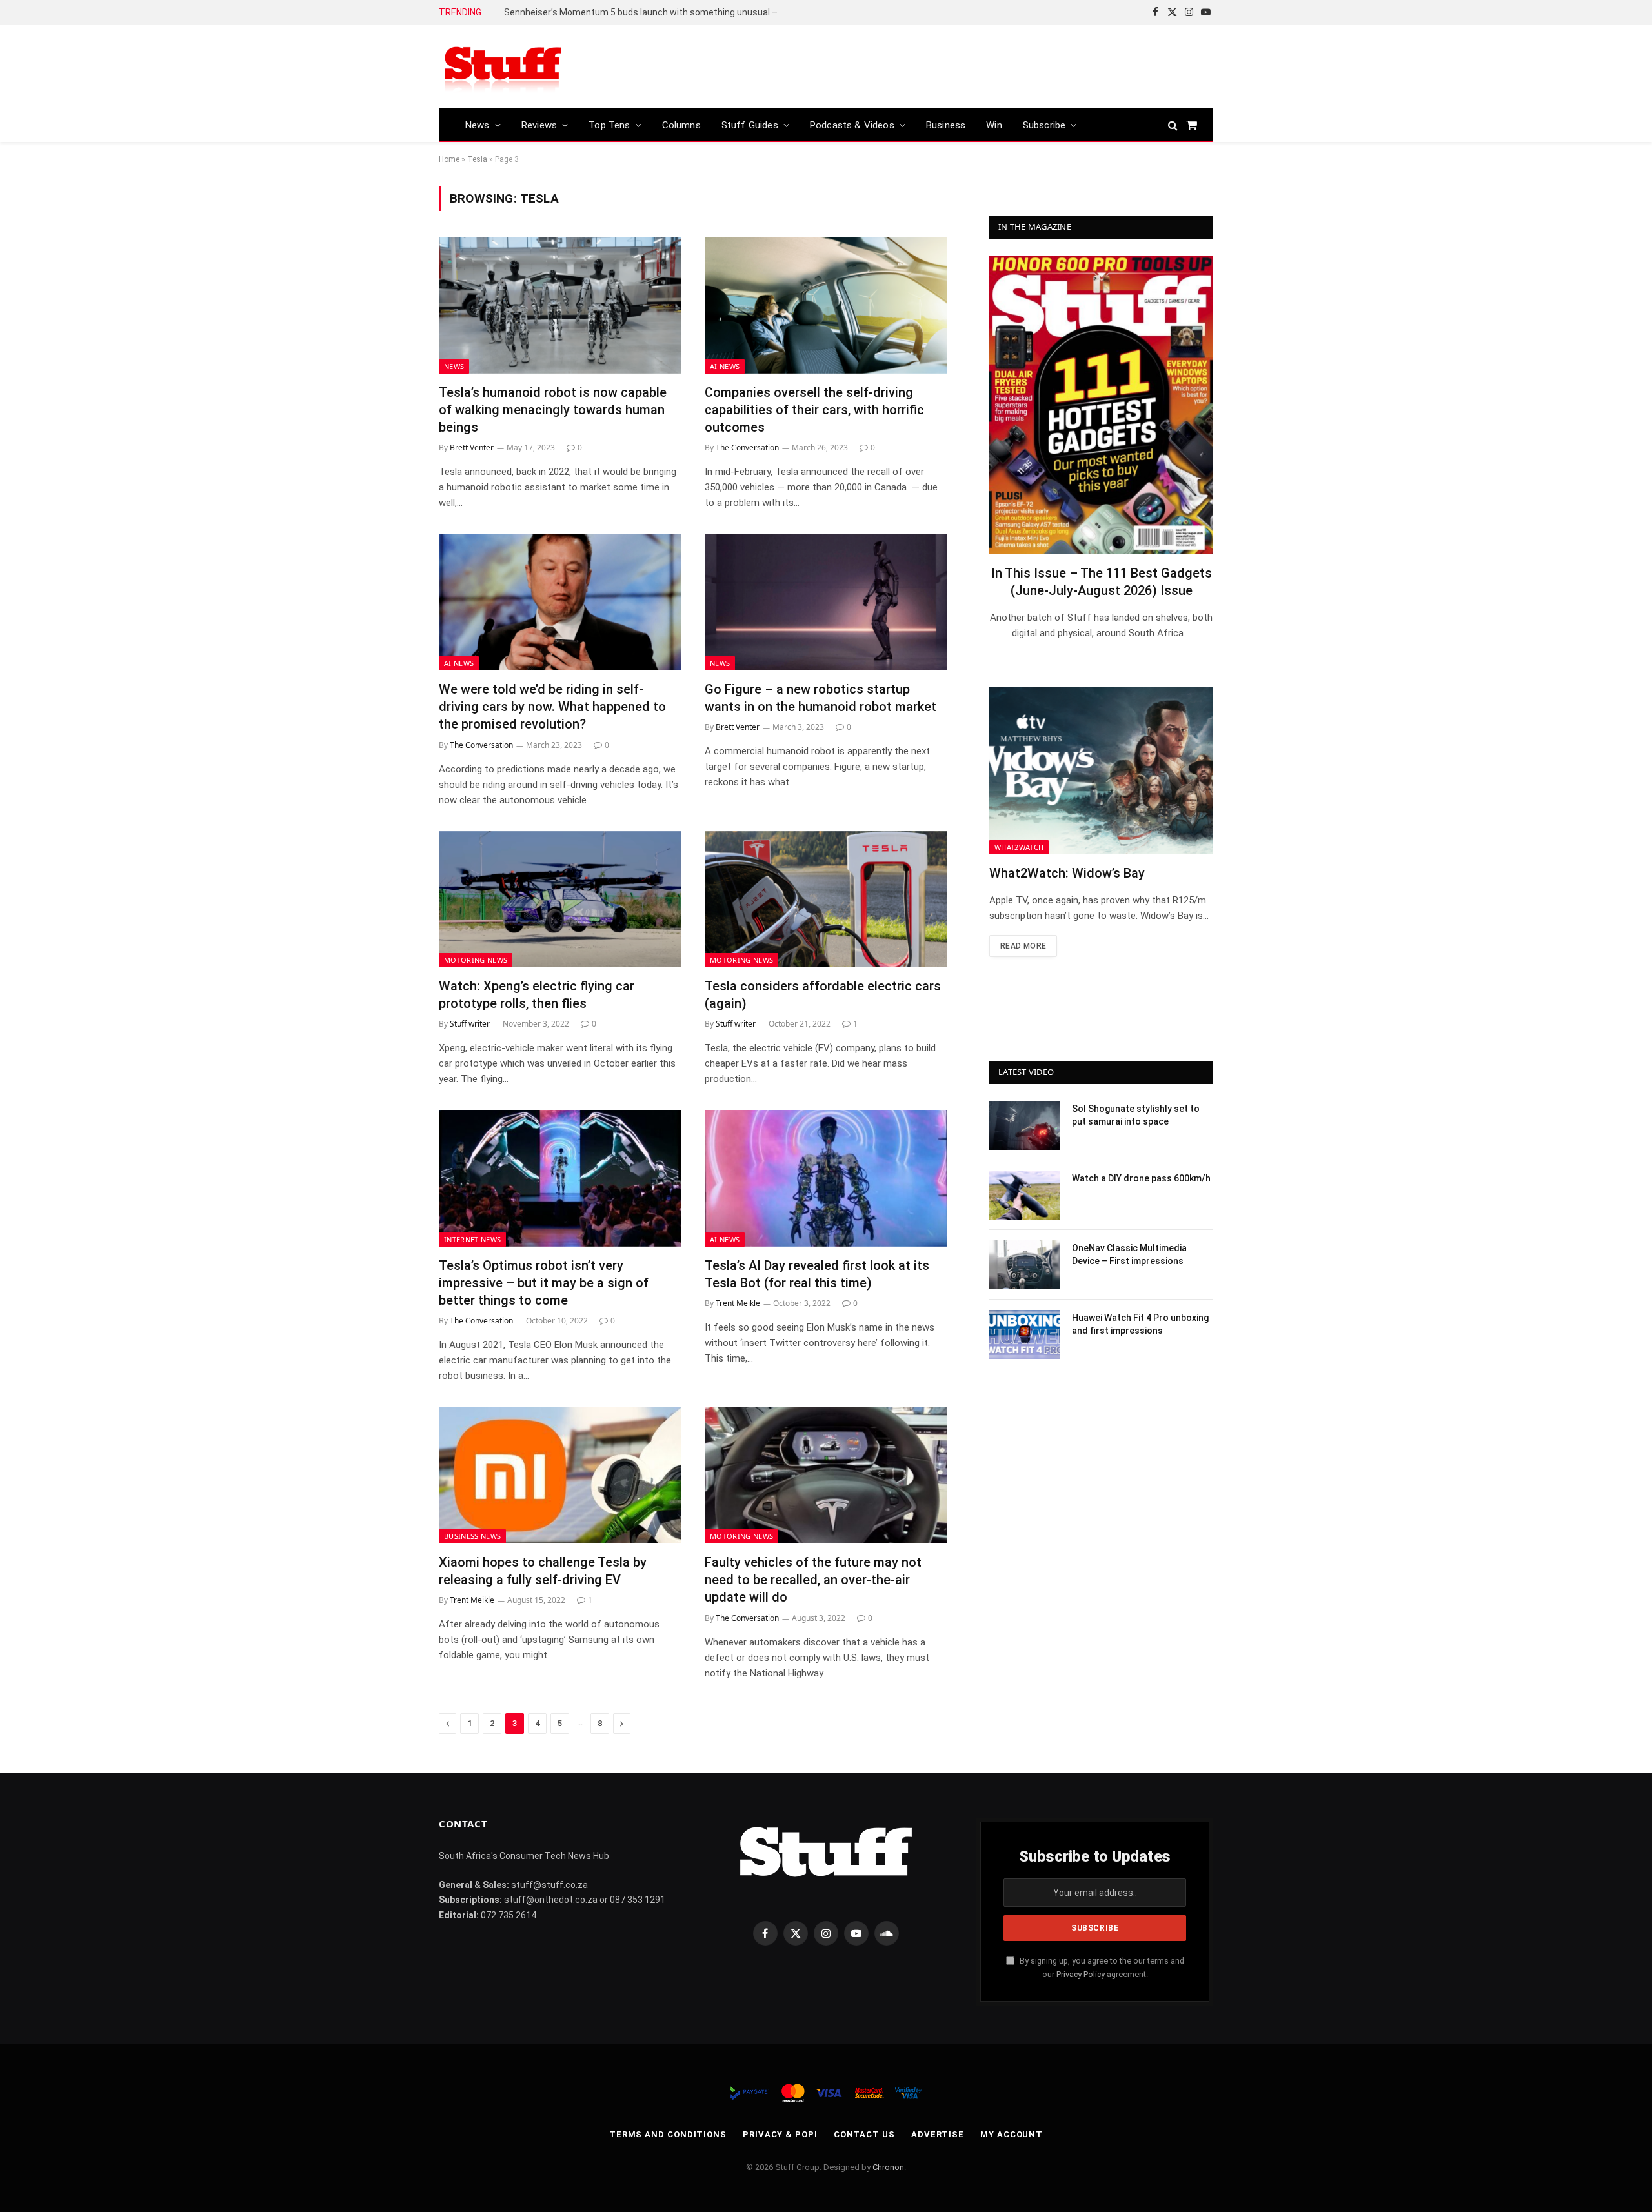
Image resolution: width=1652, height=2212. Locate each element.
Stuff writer (470, 1024)
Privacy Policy (1081, 1974)
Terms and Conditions (668, 2134)
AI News (725, 366)
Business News (472, 1536)
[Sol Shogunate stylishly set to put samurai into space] (1025, 1125)
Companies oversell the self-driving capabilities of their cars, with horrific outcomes (814, 410)
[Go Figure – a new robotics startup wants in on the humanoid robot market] (826, 602)
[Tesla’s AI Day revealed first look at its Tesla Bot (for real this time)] (826, 1178)
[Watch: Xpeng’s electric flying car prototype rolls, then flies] (560, 900)
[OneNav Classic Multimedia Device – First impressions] (1025, 1265)
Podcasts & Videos (852, 125)
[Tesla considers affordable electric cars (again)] (826, 900)
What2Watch (1019, 847)
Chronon (888, 2167)
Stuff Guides (750, 125)
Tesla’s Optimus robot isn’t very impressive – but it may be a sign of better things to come (544, 1283)
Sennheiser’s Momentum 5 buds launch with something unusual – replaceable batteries (649, 12)
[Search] (1173, 125)
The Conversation (747, 447)
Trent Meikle (738, 1303)
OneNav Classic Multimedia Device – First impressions (1129, 1254)
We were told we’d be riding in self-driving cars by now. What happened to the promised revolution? (552, 707)
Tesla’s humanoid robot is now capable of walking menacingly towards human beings (553, 410)
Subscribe (1044, 125)
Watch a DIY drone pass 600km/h (1141, 1178)
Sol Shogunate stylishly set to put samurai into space (1136, 1115)
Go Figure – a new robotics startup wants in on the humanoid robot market (821, 698)
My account (1012, 2134)
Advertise (938, 2134)
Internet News (472, 1239)
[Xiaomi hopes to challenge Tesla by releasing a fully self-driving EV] (560, 1475)
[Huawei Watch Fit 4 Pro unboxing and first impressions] (1025, 1334)
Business (946, 125)
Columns (681, 125)
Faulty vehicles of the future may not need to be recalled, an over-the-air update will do (813, 1580)
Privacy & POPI (780, 2134)
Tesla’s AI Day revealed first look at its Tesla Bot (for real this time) (817, 1274)
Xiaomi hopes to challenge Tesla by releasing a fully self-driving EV (543, 1571)
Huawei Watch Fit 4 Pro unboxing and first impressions (1140, 1324)
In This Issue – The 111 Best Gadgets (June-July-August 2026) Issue (1102, 582)
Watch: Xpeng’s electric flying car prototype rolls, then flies (537, 995)
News (478, 125)
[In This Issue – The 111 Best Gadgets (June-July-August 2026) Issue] (1101, 405)
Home (449, 159)
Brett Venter (472, 447)
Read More (1023, 946)
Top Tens (609, 125)
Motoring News (476, 960)
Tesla (477, 159)
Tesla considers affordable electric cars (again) (823, 995)
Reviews (539, 125)
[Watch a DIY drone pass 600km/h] (1025, 1195)
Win (994, 125)
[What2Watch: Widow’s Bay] (1101, 770)
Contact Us (864, 2134)
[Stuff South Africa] (503, 67)
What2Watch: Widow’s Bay (1067, 873)
